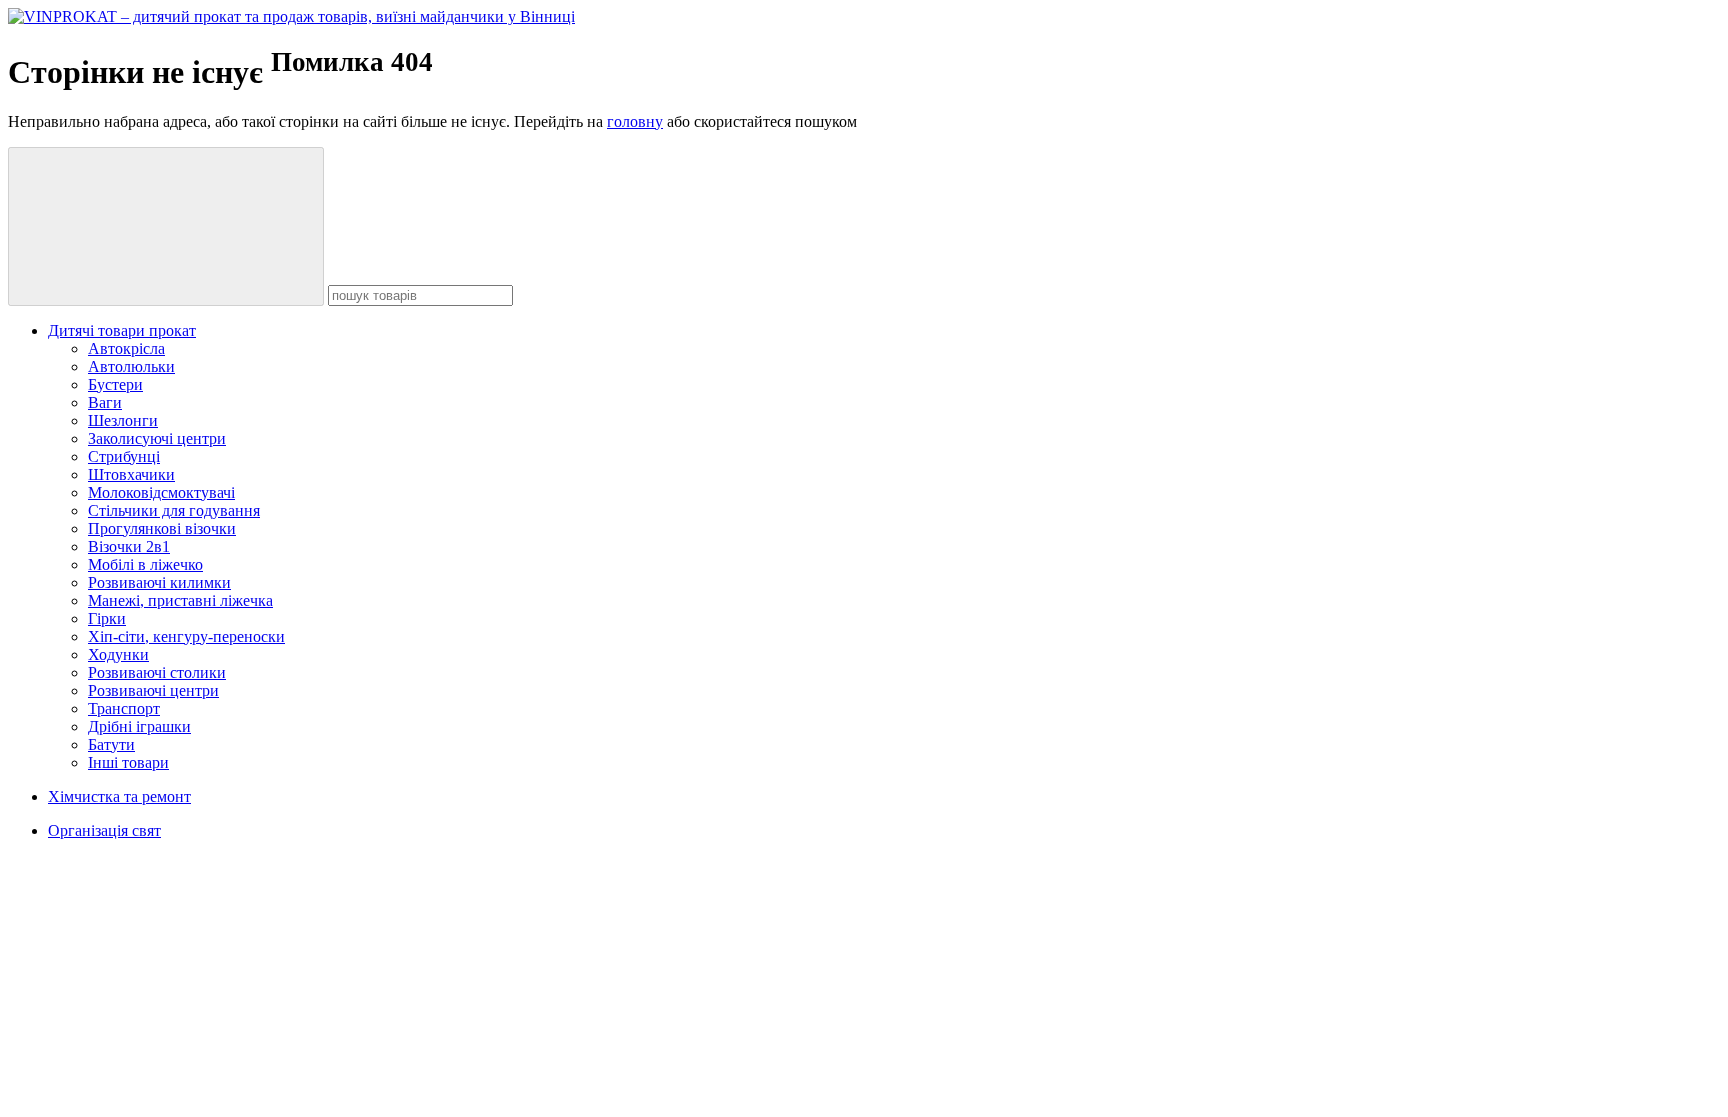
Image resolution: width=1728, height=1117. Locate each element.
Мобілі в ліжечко (145, 564)
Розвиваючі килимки (159, 582)
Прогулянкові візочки (162, 528)
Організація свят (104, 830)
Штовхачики (131, 474)
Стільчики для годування (174, 510)
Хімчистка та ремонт (119, 796)
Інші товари (128, 762)
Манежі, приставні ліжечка (180, 600)
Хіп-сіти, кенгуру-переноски (186, 636)
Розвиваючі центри (153, 690)
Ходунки (118, 654)
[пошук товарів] (166, 226)
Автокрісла (126, 348)
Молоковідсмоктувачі (161, 492)
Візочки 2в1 (129, 546)
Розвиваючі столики (157, 672)
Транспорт (124, 708)
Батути (111, 744)
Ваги (105, 402)
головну (635, 121)
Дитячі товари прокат (122, 330)
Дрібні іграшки (139, 726)
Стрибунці (124, 456)
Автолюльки (131, 366)
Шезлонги (123, 420)
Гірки (107, 618)
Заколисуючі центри (157, 438)
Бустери (115, 384)
